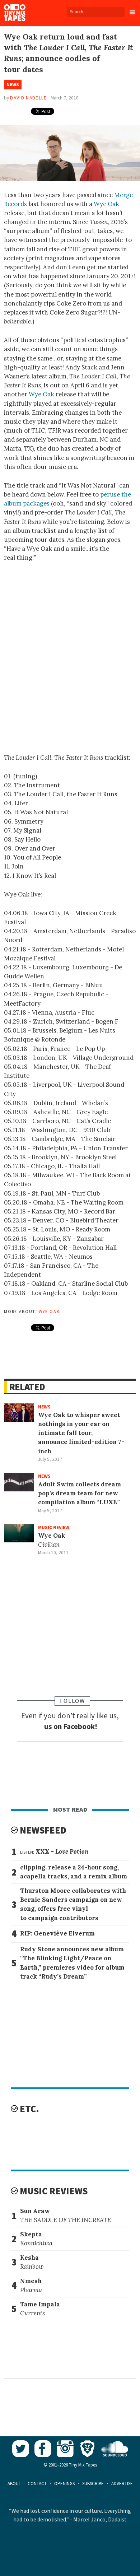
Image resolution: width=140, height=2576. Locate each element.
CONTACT (37, 2484)
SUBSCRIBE (93, 2484)
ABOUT (14, 2484)
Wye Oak (106, 204)
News (13, 85)
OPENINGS (64, 2484)
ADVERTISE (122, 2484)
